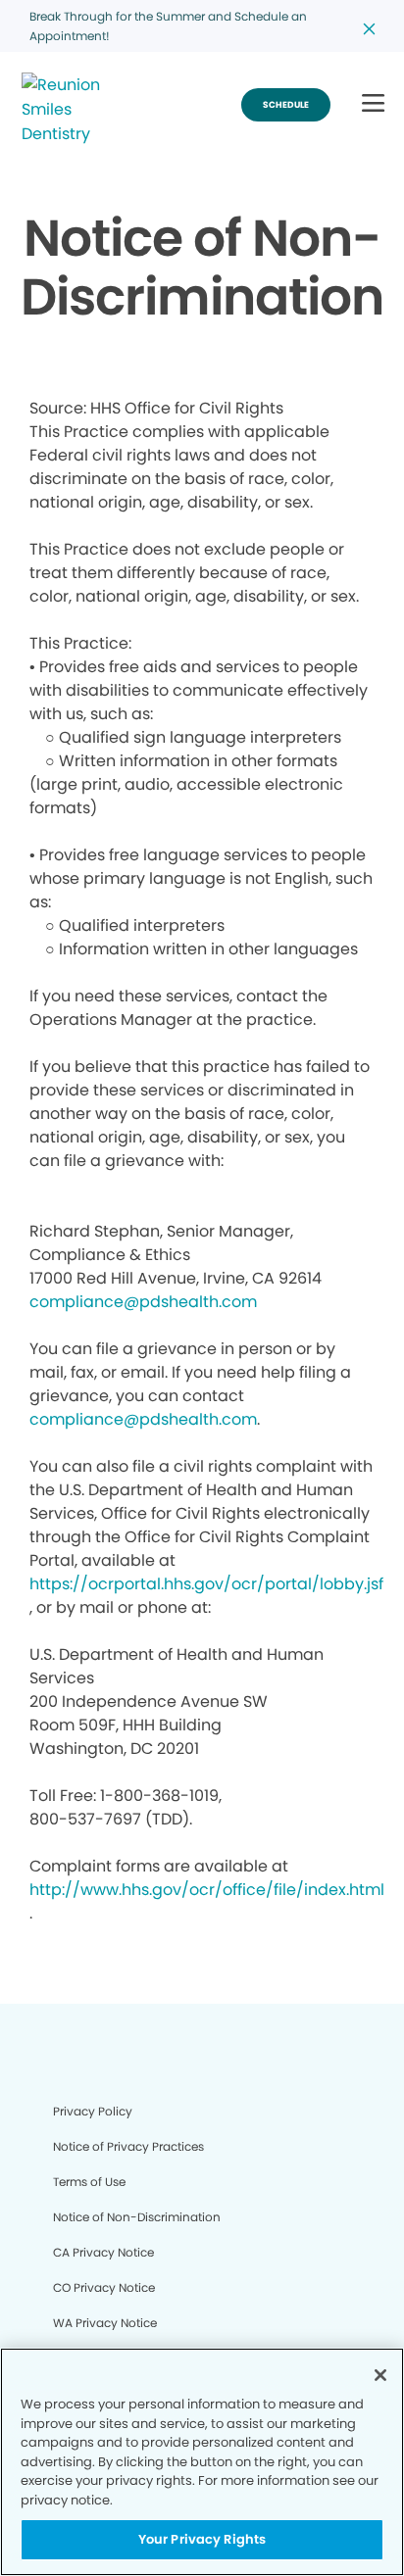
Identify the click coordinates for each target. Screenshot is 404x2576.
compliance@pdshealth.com (143, 1302)
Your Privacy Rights (202, 2539)
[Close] (380, 2375)
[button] (373, 104)
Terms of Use (89, 2182)
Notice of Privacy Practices (128, 2146)
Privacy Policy (93, 2111)
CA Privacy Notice (103, 2252)
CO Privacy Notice (104, 2287)
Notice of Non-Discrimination (137, 2217)
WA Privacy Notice (105, 2323)
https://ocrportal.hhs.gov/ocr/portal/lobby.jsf (206, 1584)
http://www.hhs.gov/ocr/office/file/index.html (207, 1890)
